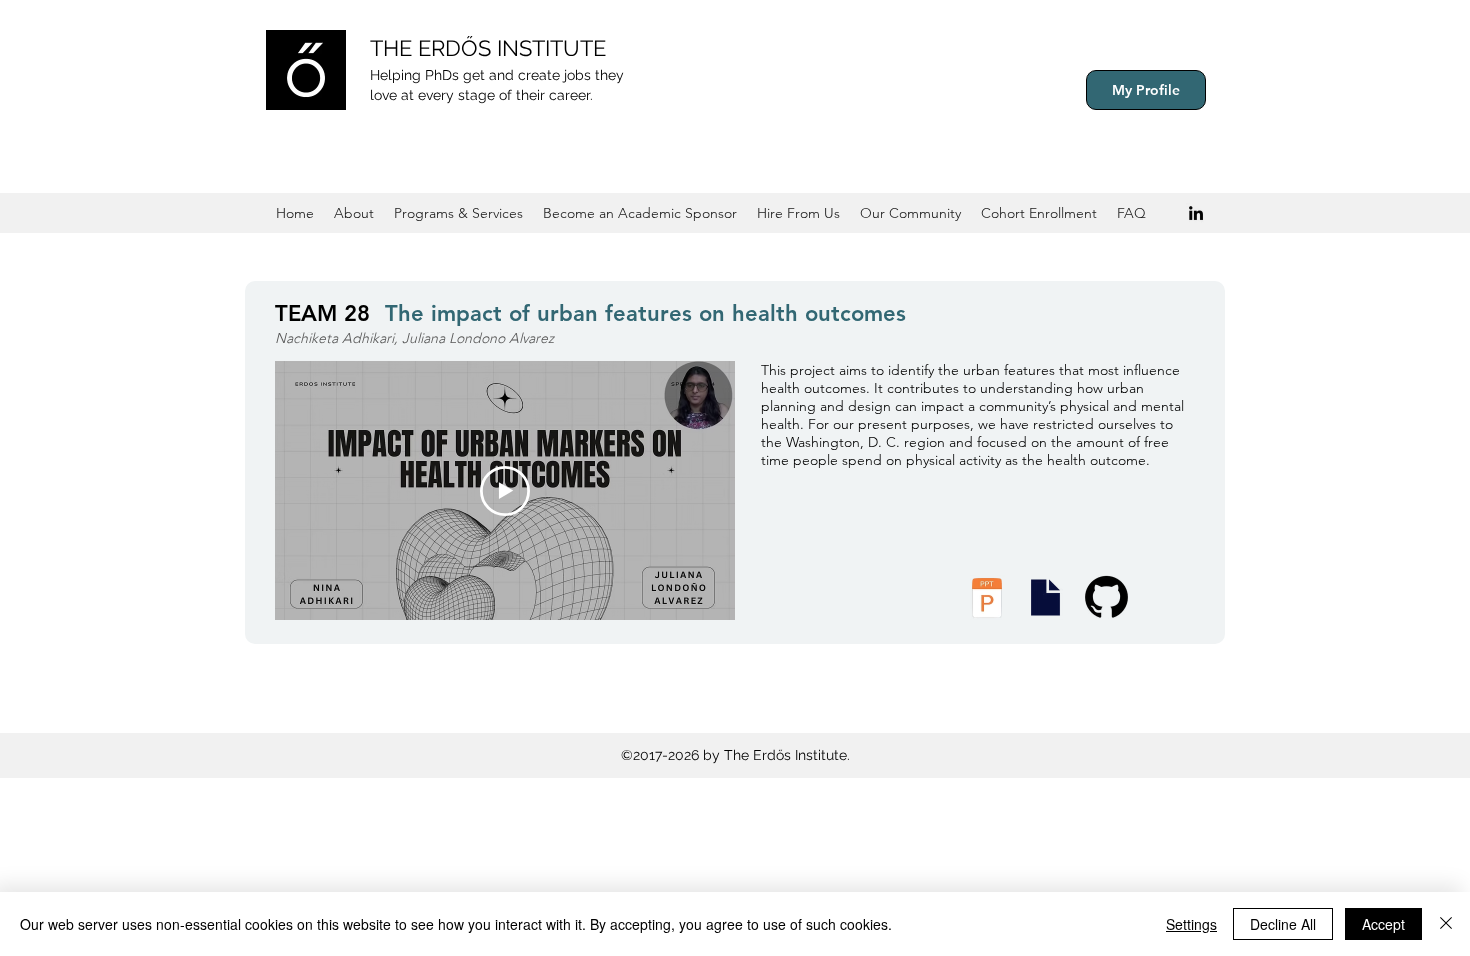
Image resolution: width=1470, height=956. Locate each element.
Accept (1383, 924)
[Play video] (505, 491)
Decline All (1283, 924)
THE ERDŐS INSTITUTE (488, 48)
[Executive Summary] (1045, 597)
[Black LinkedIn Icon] (1196, 213)
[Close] (1446, 924)
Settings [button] (1191, 924)
